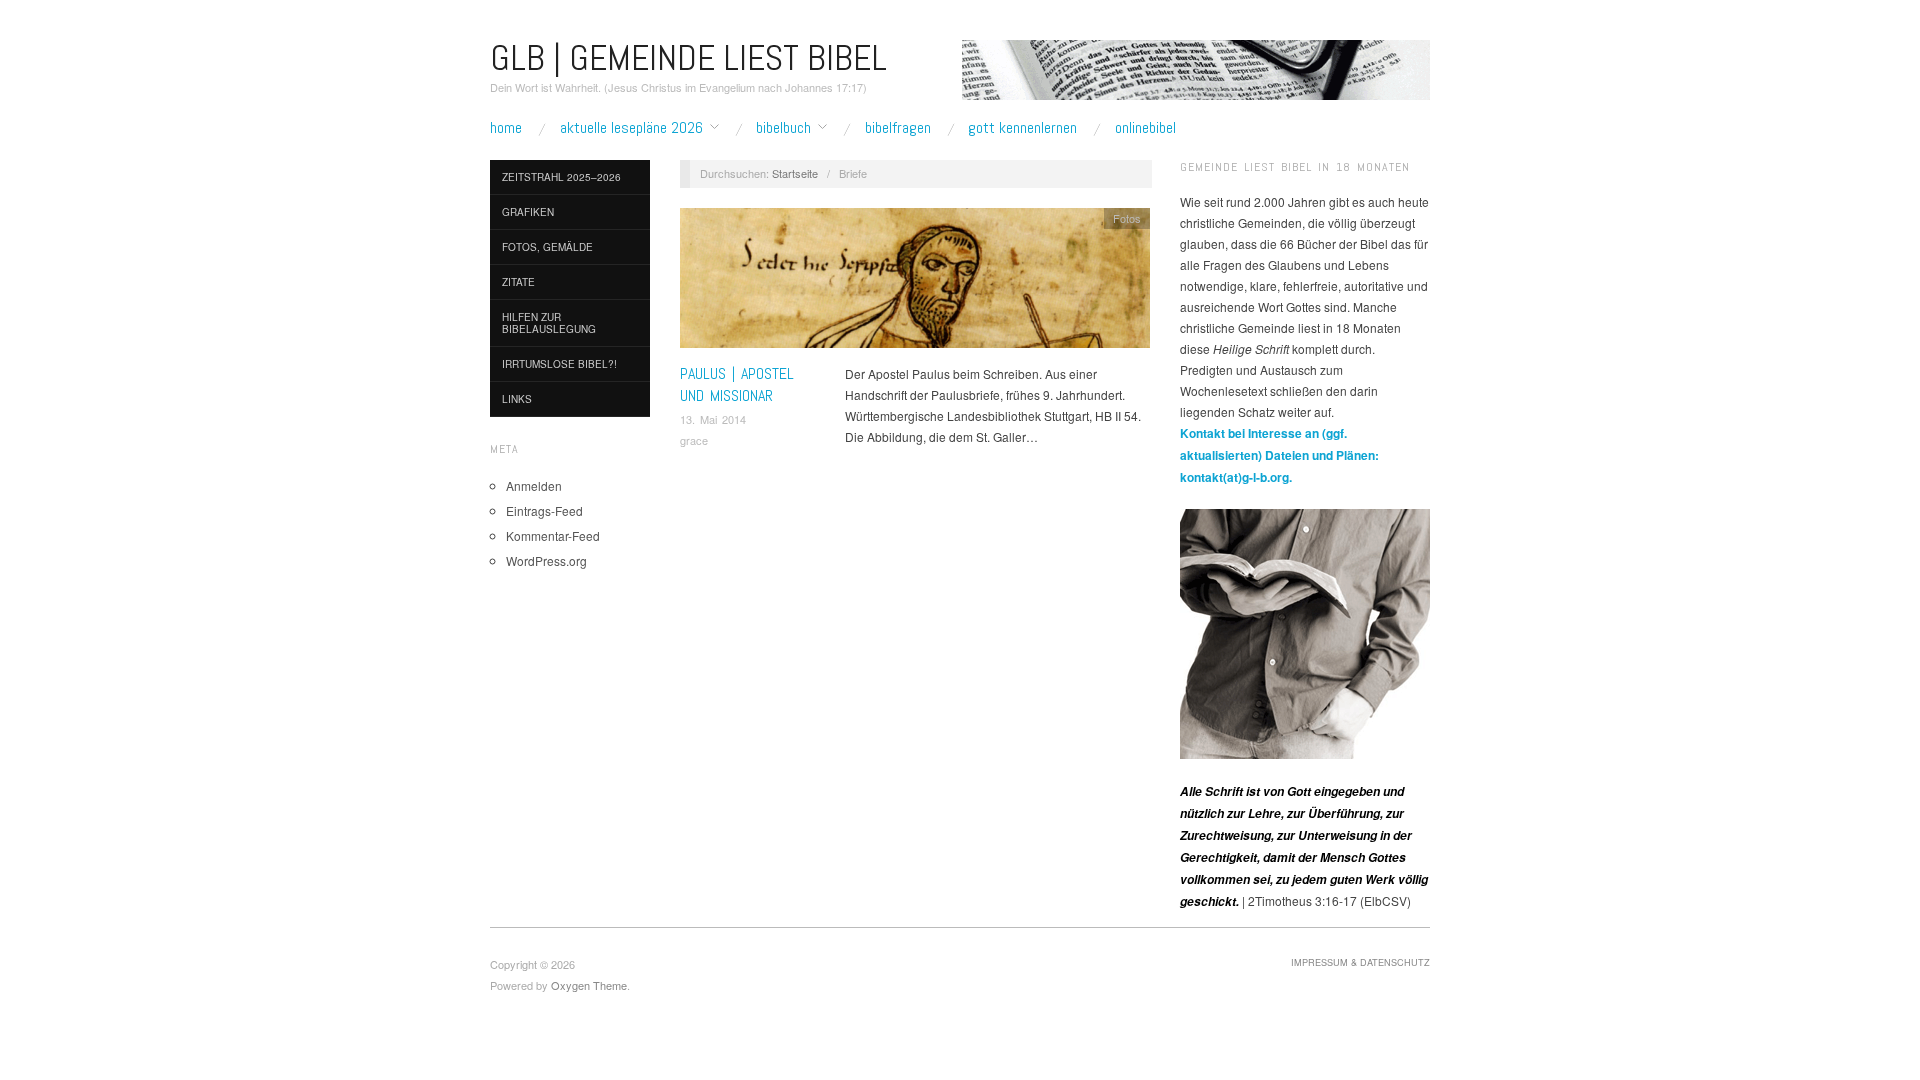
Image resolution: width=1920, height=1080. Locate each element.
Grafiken (528, 212)
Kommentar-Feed (553, 535)
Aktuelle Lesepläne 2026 (631, 128)
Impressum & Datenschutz (1360, 962)
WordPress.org (546, 560)
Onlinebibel (1145, 128)
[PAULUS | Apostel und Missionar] (915, 282)
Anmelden (534, 485)
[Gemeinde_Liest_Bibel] (1305, 631)
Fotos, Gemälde (547, 247)
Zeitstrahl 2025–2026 (561, 177)
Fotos (1127, 218)
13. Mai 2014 (713, 419)
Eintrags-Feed (544, 510)
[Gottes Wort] (1196, 67)
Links (517, 399)
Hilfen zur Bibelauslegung (549, 323)
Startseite (795, 173)
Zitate (518, 282)
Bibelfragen (898, 128)
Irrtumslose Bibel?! (559, 364)
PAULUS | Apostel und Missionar (737, 384)
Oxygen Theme (589, 985)
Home (506, 128)
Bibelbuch (783, 128)
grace (694, 440)
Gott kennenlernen (1022, 128)
